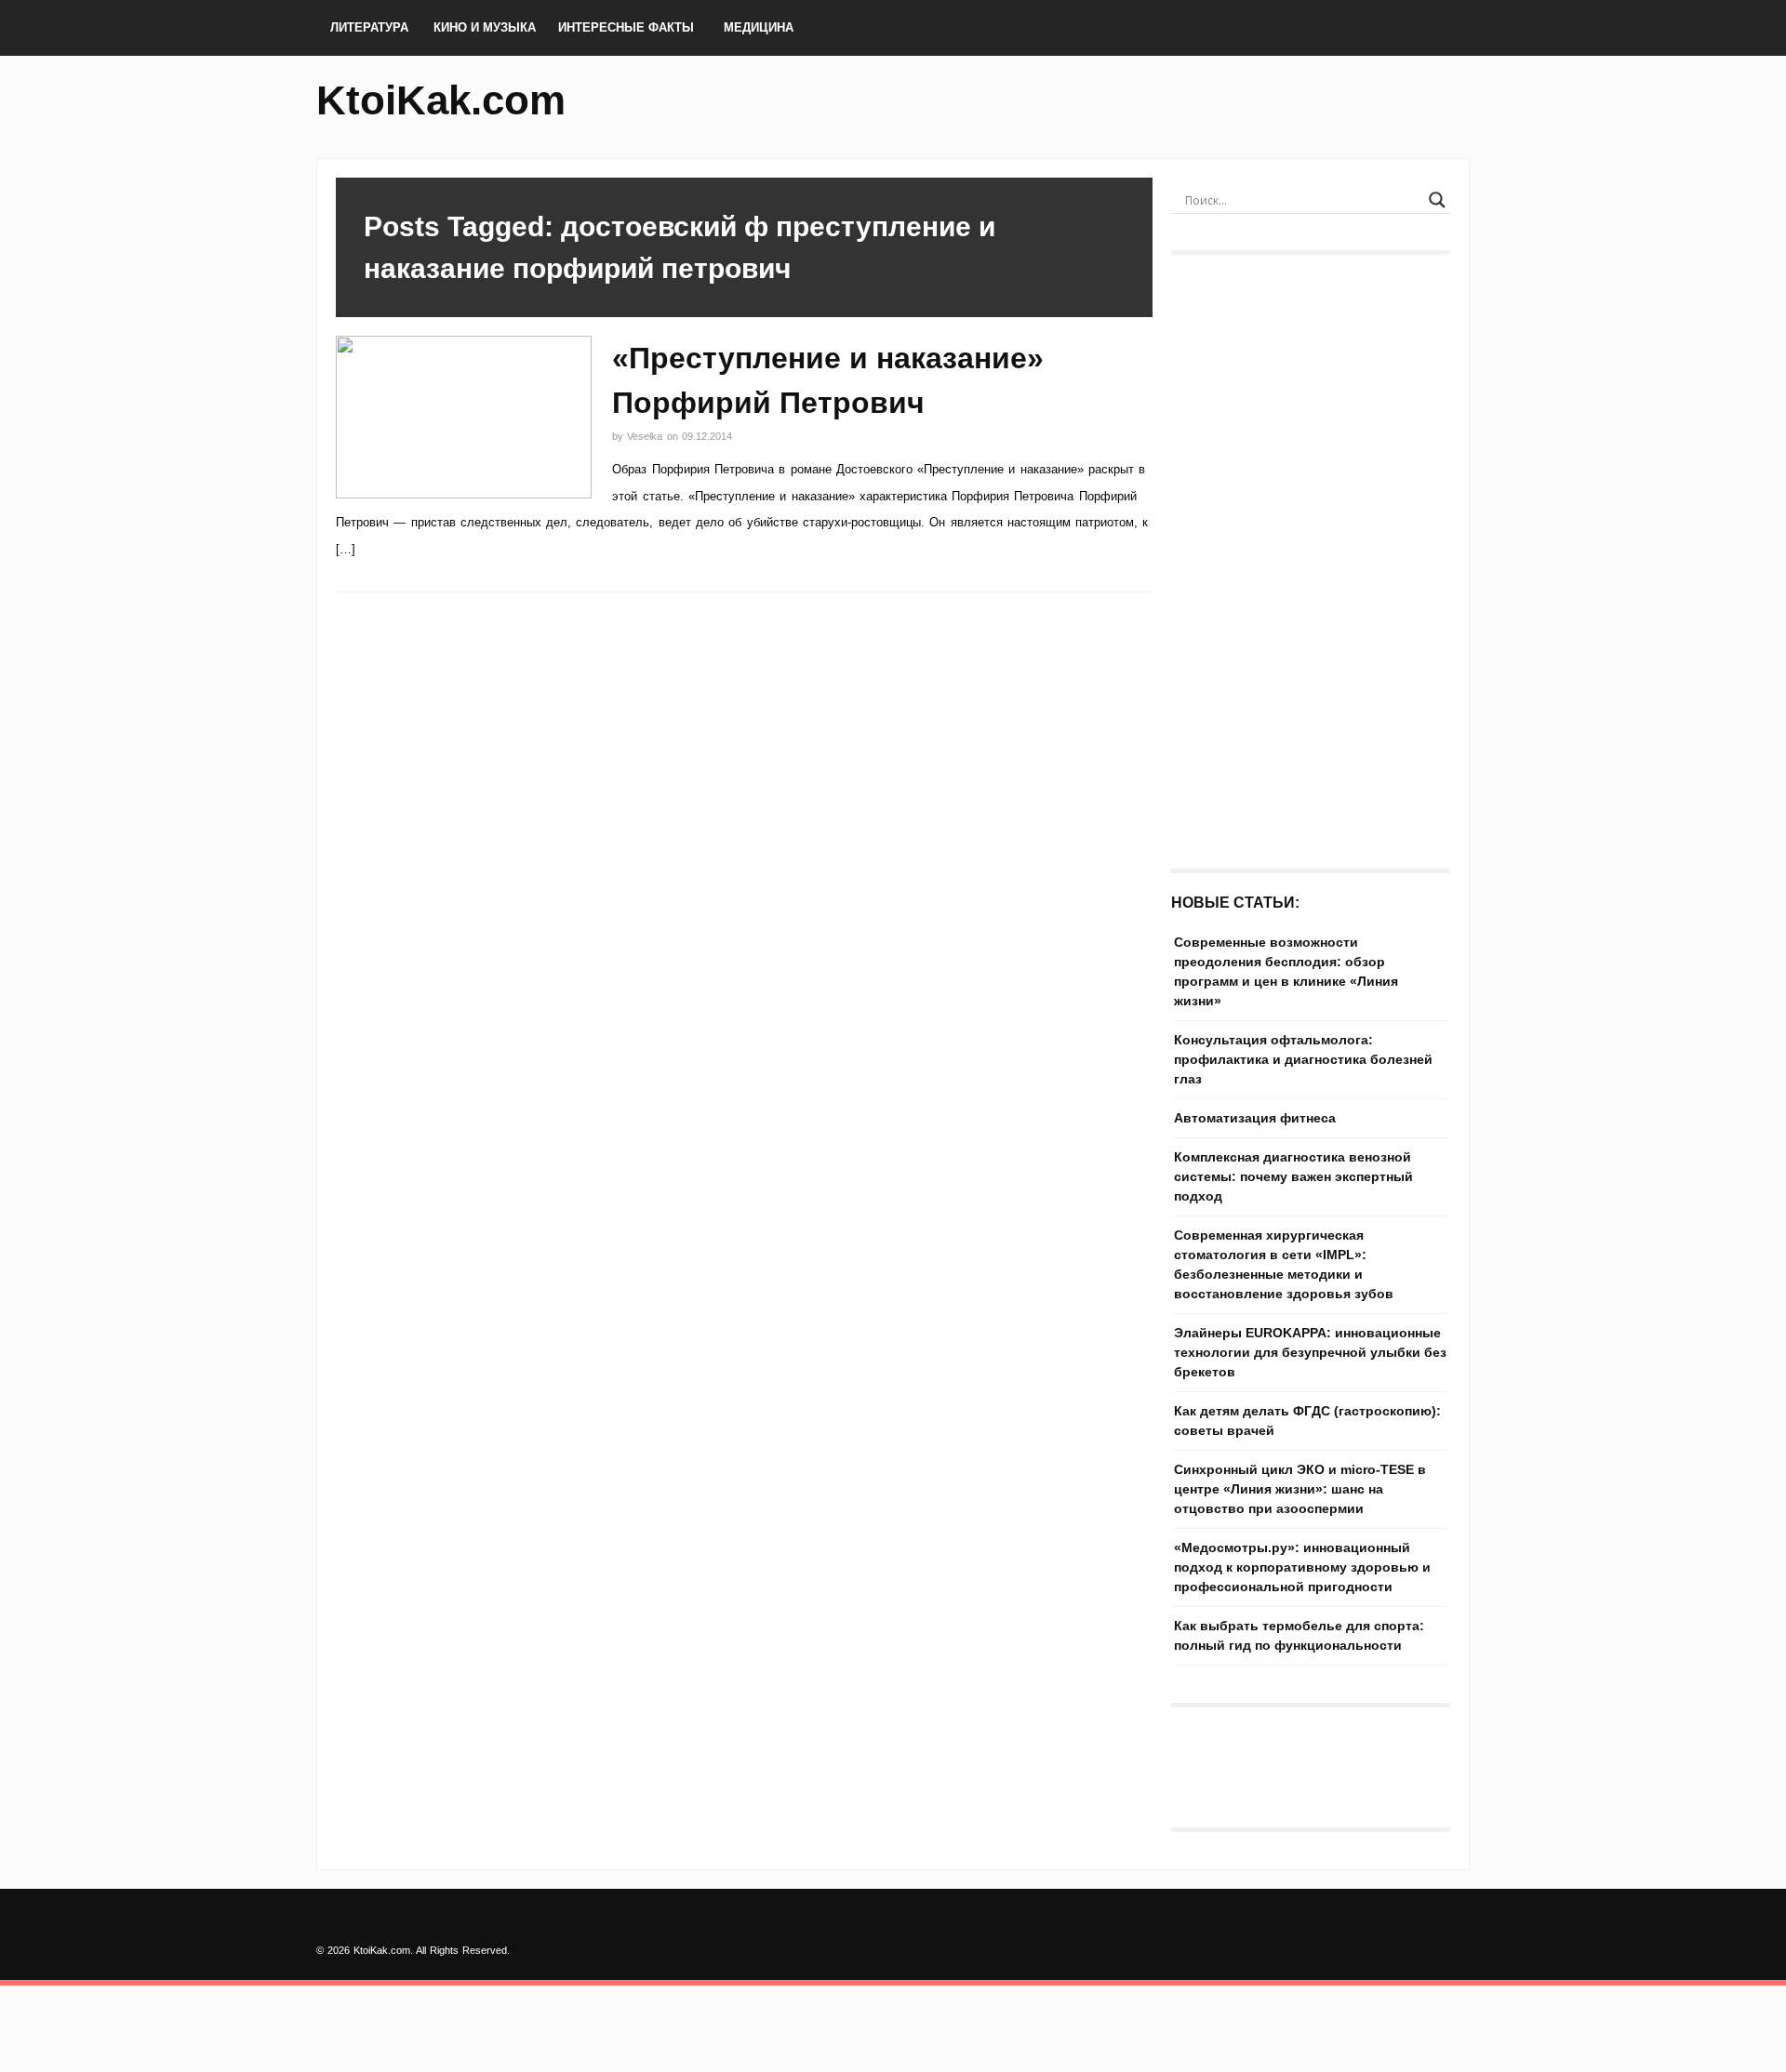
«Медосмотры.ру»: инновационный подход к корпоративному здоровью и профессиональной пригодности (1302, 1567)
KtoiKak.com (441, 100)
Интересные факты (626, 27)
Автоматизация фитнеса (1255, 1118)
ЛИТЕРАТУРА (369, 27)
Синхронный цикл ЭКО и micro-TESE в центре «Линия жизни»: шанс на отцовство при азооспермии (1300, 1489)
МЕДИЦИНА (759, 27)
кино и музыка (485, 27)
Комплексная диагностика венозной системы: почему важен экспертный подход (1293, 1176)
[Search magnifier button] (1437, 200)
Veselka (646, 436)
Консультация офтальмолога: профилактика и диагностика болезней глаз (1303, 1059)
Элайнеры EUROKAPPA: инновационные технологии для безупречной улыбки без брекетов (1310, 1352)
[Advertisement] (1311, 552)
